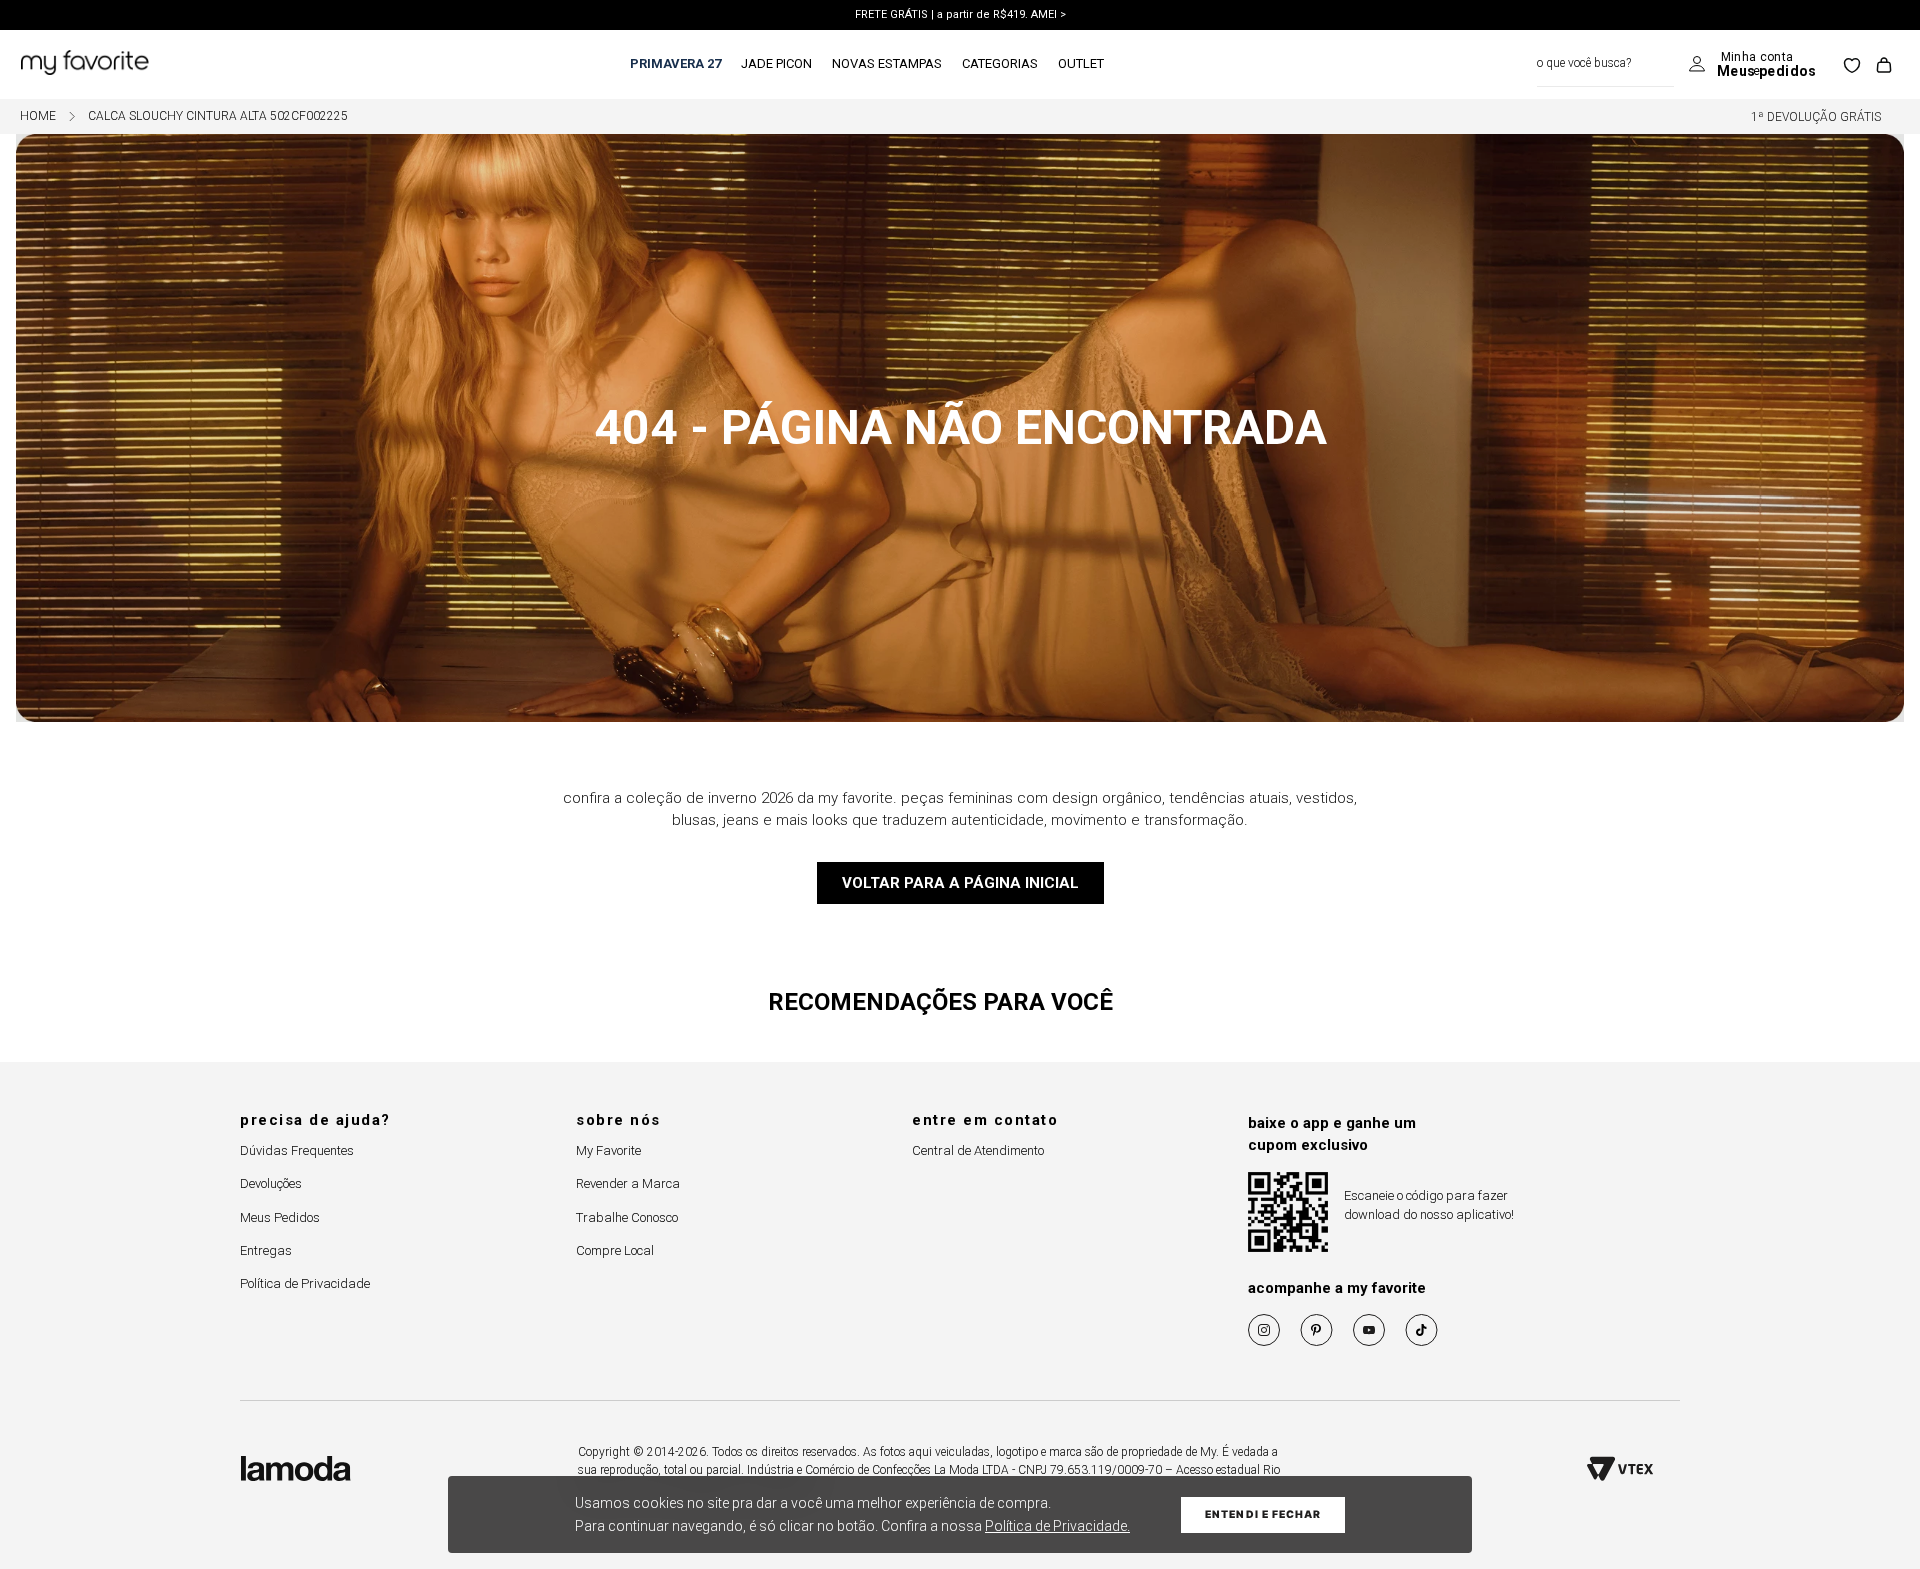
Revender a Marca (628, 1183)
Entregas (266, 1250)
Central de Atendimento (978, 1150)
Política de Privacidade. (1057, 1526)
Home (38, 116)
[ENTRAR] (1752, 65)
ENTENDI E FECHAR (1263, 1514)
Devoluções (271, 1183)
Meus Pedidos (280, 1217)
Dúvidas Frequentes (297, 1150)
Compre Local (615, 1250)
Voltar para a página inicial (960, 883)
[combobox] (1605, 64)
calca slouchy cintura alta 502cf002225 (218, 116)
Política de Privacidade (305, 1283)
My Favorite (608, 1150)
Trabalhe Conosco (627, 1217)
